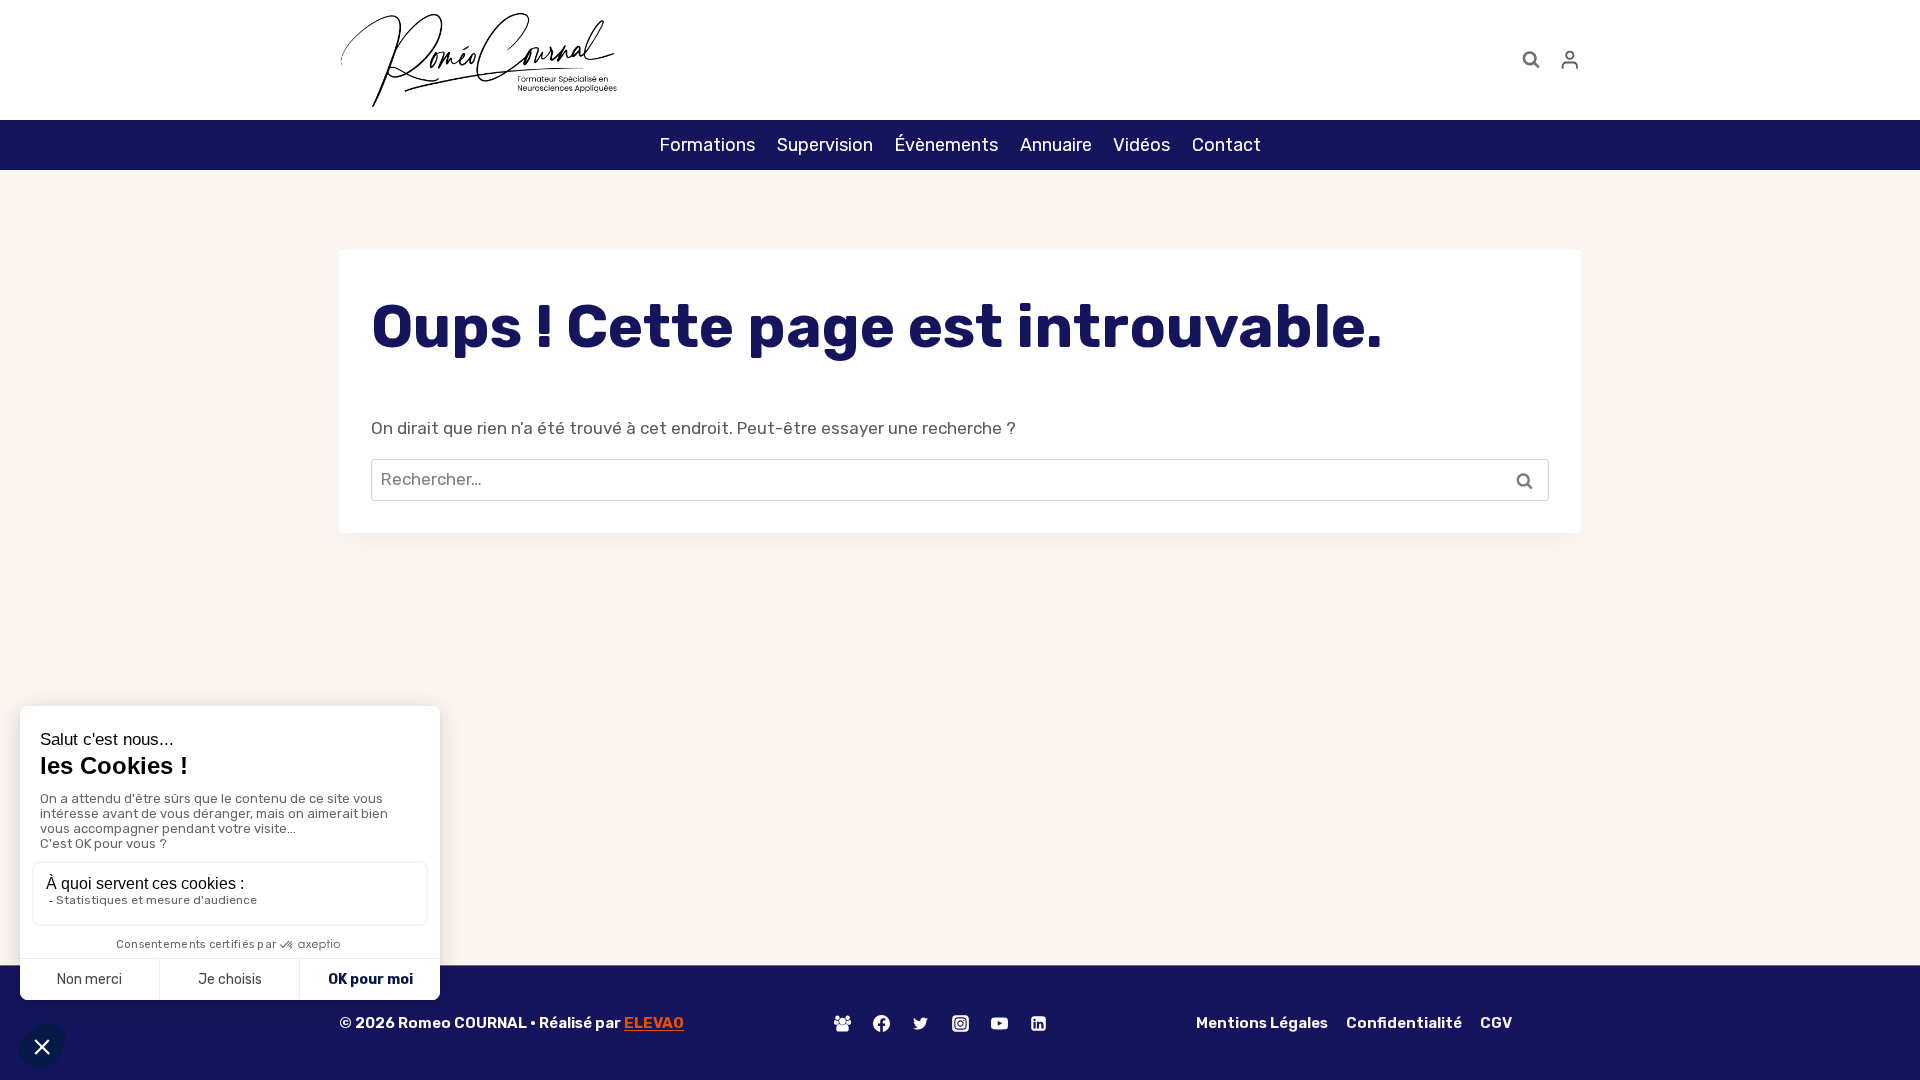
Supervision (825, 145)
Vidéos (1141, 145)
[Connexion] (1570, 59)
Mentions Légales (1262, 1023)
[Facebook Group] (843, 1023)
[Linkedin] (1038, 1023)
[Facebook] (882, 1023)
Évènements (946, 145)
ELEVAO (654, 1023)
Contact (1226, 145)
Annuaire (1056, 145)
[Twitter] (921, 1023)
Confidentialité (1404, 1023)
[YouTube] (999, 1023)
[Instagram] (960, 1023)
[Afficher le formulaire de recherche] (1531, 60)
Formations (707, 145)
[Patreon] (1077, 1023)
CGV (1496, 1023)
